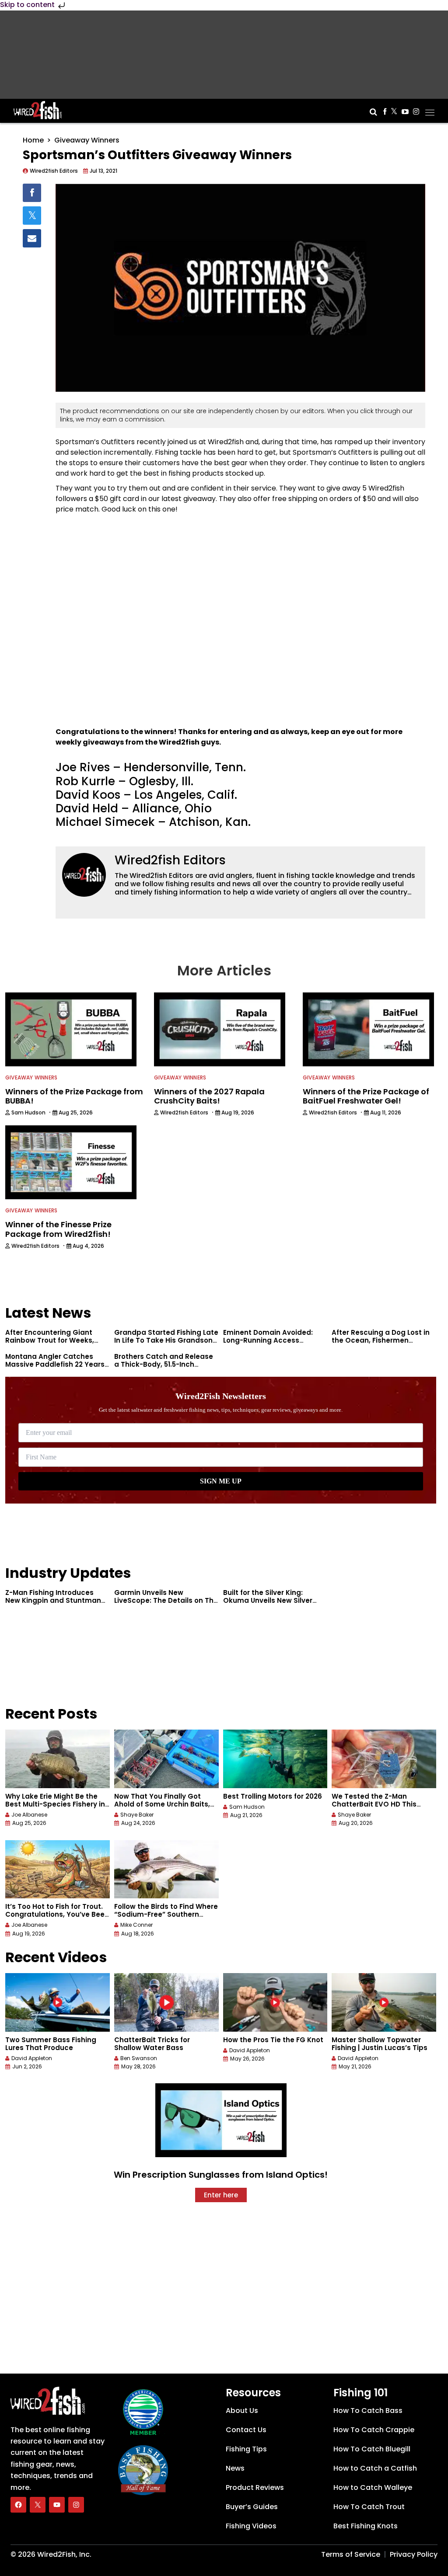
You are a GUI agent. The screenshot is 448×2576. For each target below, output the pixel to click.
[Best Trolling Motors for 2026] (275, 1759)
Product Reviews (255, 2487)
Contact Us (246, 2430)
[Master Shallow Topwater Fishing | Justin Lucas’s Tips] (384, 2002)
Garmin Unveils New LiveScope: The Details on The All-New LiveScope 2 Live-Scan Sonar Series (166, 1604)
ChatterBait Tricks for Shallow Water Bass (152, 2044)
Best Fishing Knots (366, 2526)
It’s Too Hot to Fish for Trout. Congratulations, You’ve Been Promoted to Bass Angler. (57, 1914)
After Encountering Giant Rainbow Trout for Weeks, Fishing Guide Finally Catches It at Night (57, 1344)
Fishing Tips (246, 2449)
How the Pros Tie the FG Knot (273, 2040)
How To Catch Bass (368, 2411)
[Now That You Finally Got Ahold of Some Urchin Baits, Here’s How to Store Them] (166, 1759)
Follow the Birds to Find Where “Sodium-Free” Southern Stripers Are (166, 1914)
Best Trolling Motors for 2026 (273, 1796)
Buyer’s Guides (252, 2507)
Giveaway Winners (87, 140)
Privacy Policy (414, 2554)
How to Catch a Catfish (375, 2468)
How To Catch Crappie (374, 2430)
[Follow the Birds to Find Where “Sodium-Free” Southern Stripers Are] (166, 1869)
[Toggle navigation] (430, 110)
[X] (38, 2505)
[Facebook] (18, 2505)
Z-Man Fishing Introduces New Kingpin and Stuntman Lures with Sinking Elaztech (53, 1600)
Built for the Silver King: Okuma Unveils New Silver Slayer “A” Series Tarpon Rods (275, 1600)
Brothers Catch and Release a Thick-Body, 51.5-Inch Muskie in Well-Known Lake (164, 1364)
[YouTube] (57, 2505)
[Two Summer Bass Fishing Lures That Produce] (58, 2002)
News (235, 2468)
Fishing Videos (251, 2526)
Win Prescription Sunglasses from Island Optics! (221, 2175)
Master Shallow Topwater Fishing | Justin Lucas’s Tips (380, 2044)
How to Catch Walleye (373, 2487)
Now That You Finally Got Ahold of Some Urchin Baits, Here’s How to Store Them (162, 1804)
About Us (242, 2411)
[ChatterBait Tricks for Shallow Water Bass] (166, 2002)
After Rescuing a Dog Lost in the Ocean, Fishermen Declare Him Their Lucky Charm (381, 1344)
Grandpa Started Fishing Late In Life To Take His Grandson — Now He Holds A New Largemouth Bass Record (166, 1344)
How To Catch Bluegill (372, 2449)
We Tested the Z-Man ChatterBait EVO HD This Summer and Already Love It (381, 1804)
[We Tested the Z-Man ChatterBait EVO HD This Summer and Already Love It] (384, 1759)
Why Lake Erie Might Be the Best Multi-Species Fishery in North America (55, 1804)
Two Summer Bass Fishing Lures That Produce (51, 2044)
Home (33, 140)
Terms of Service (351, 2554)
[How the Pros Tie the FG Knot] (275, 2002)
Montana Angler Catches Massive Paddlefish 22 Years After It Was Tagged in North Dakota (55, 1368)
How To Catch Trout (369, 2507)
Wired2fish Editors (170, 860)
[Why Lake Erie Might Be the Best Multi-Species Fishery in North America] (58, 1759)
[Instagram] (76, 2505)
